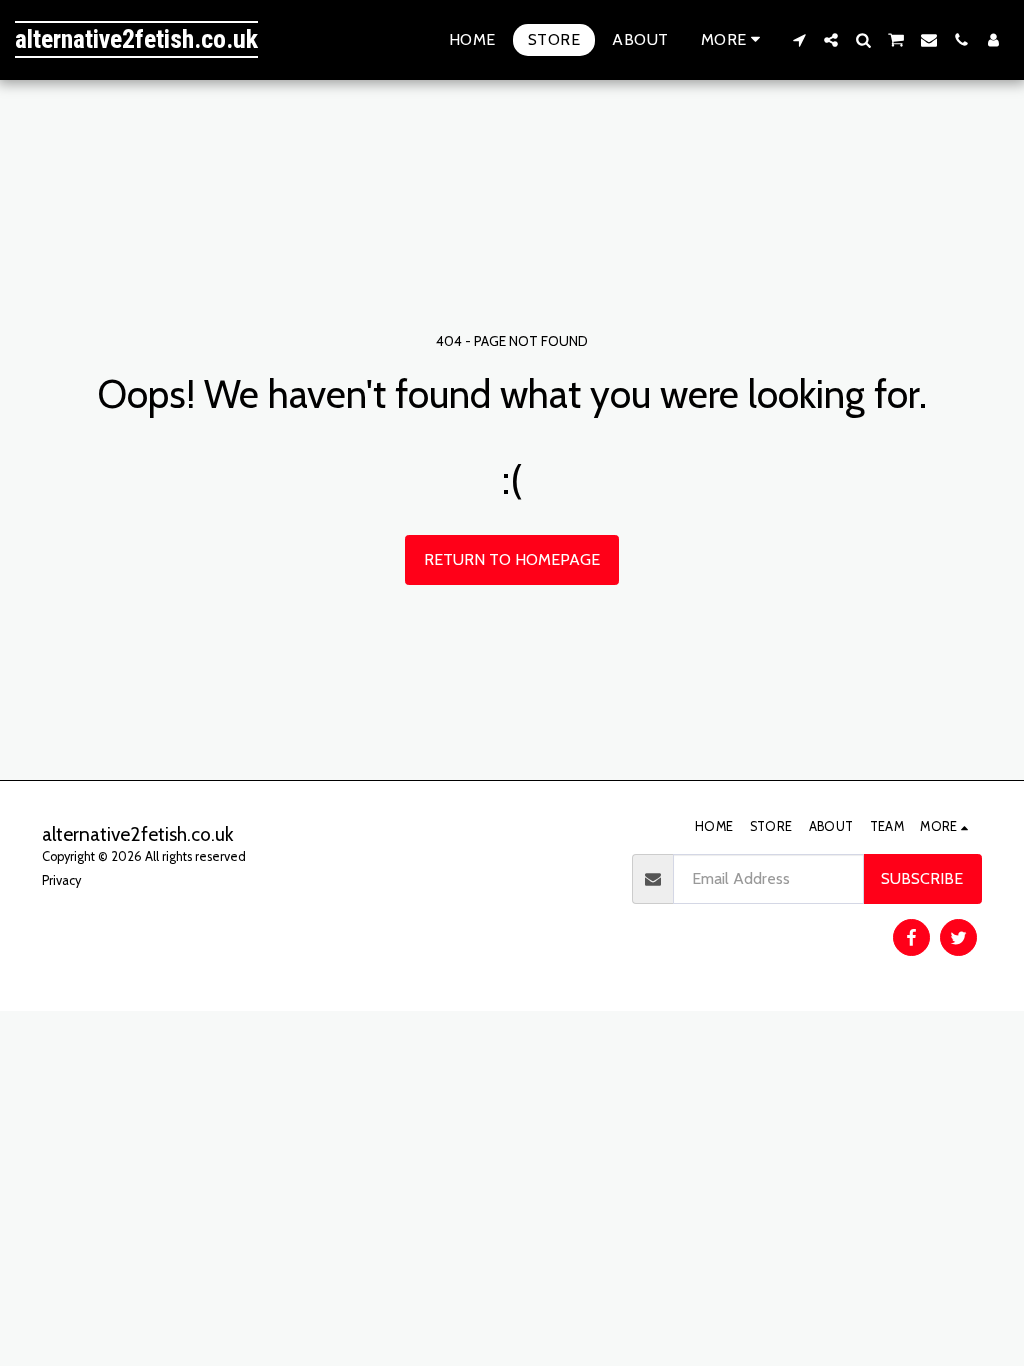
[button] (799, 40)
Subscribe (922, 878)
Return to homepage (512, 559)
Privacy (61, 880)
